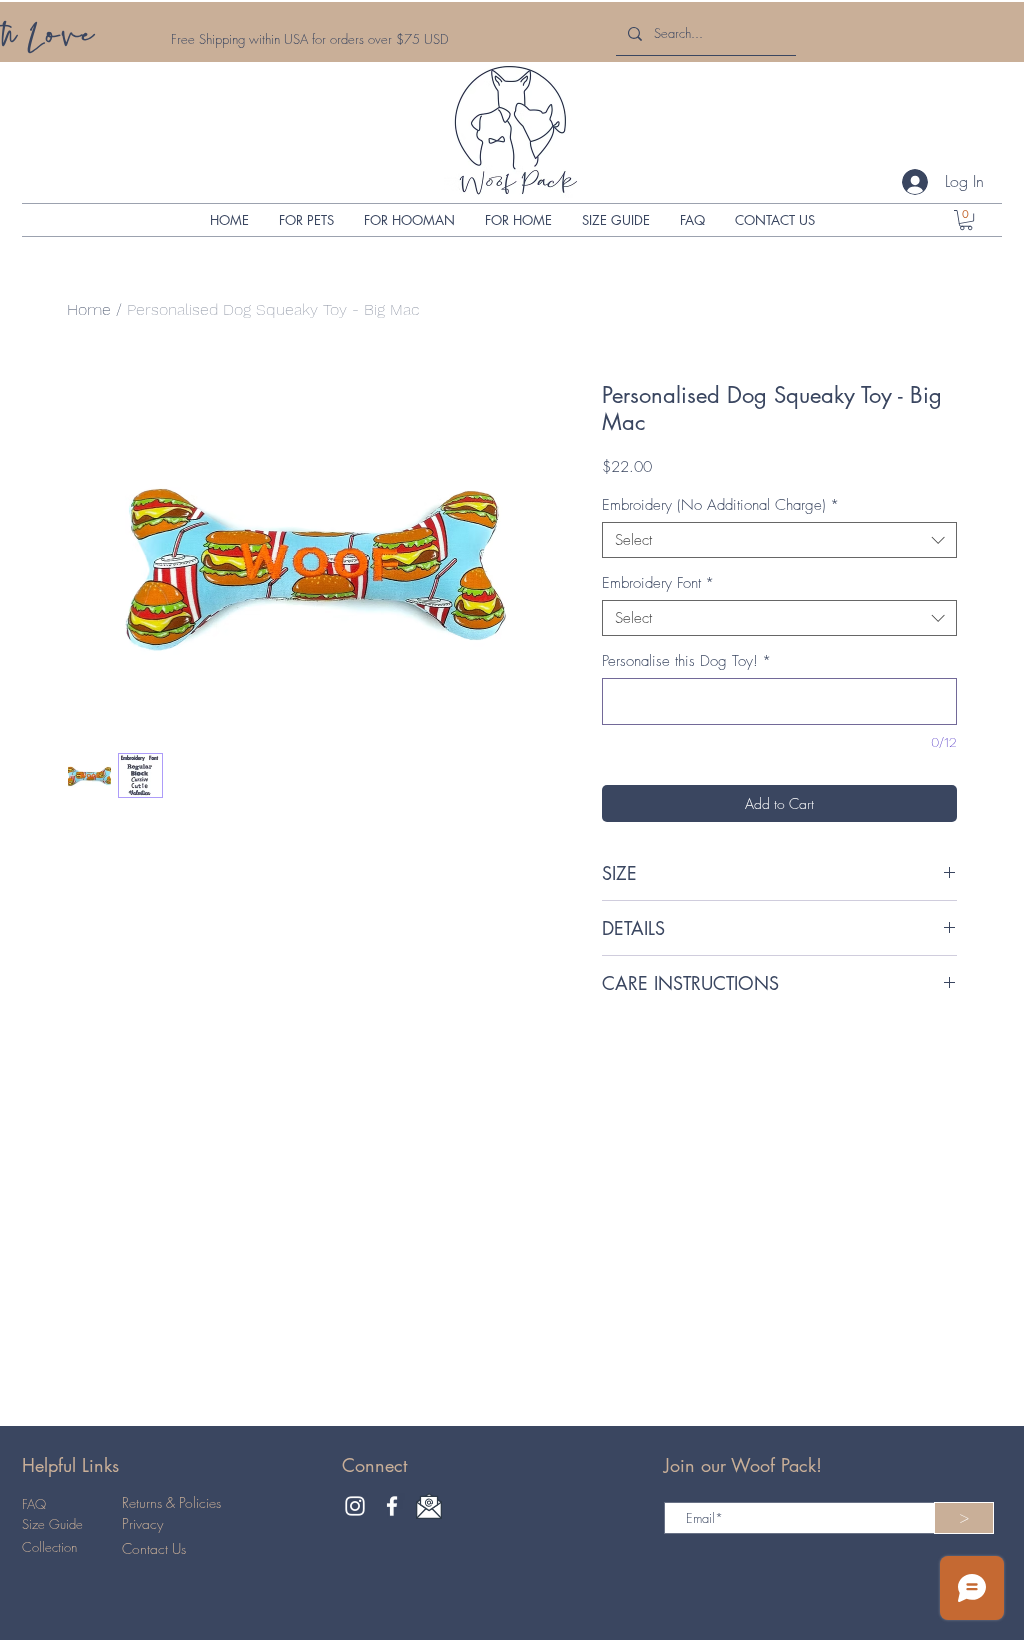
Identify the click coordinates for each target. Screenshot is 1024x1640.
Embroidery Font (658, 583)
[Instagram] (355, 1506)
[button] (306, 220)
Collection (49, 1547)
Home (89, 309)
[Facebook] (392, 1506)
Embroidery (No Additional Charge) (720, 505)
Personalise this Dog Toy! (686, 661)
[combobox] (779, 540)
